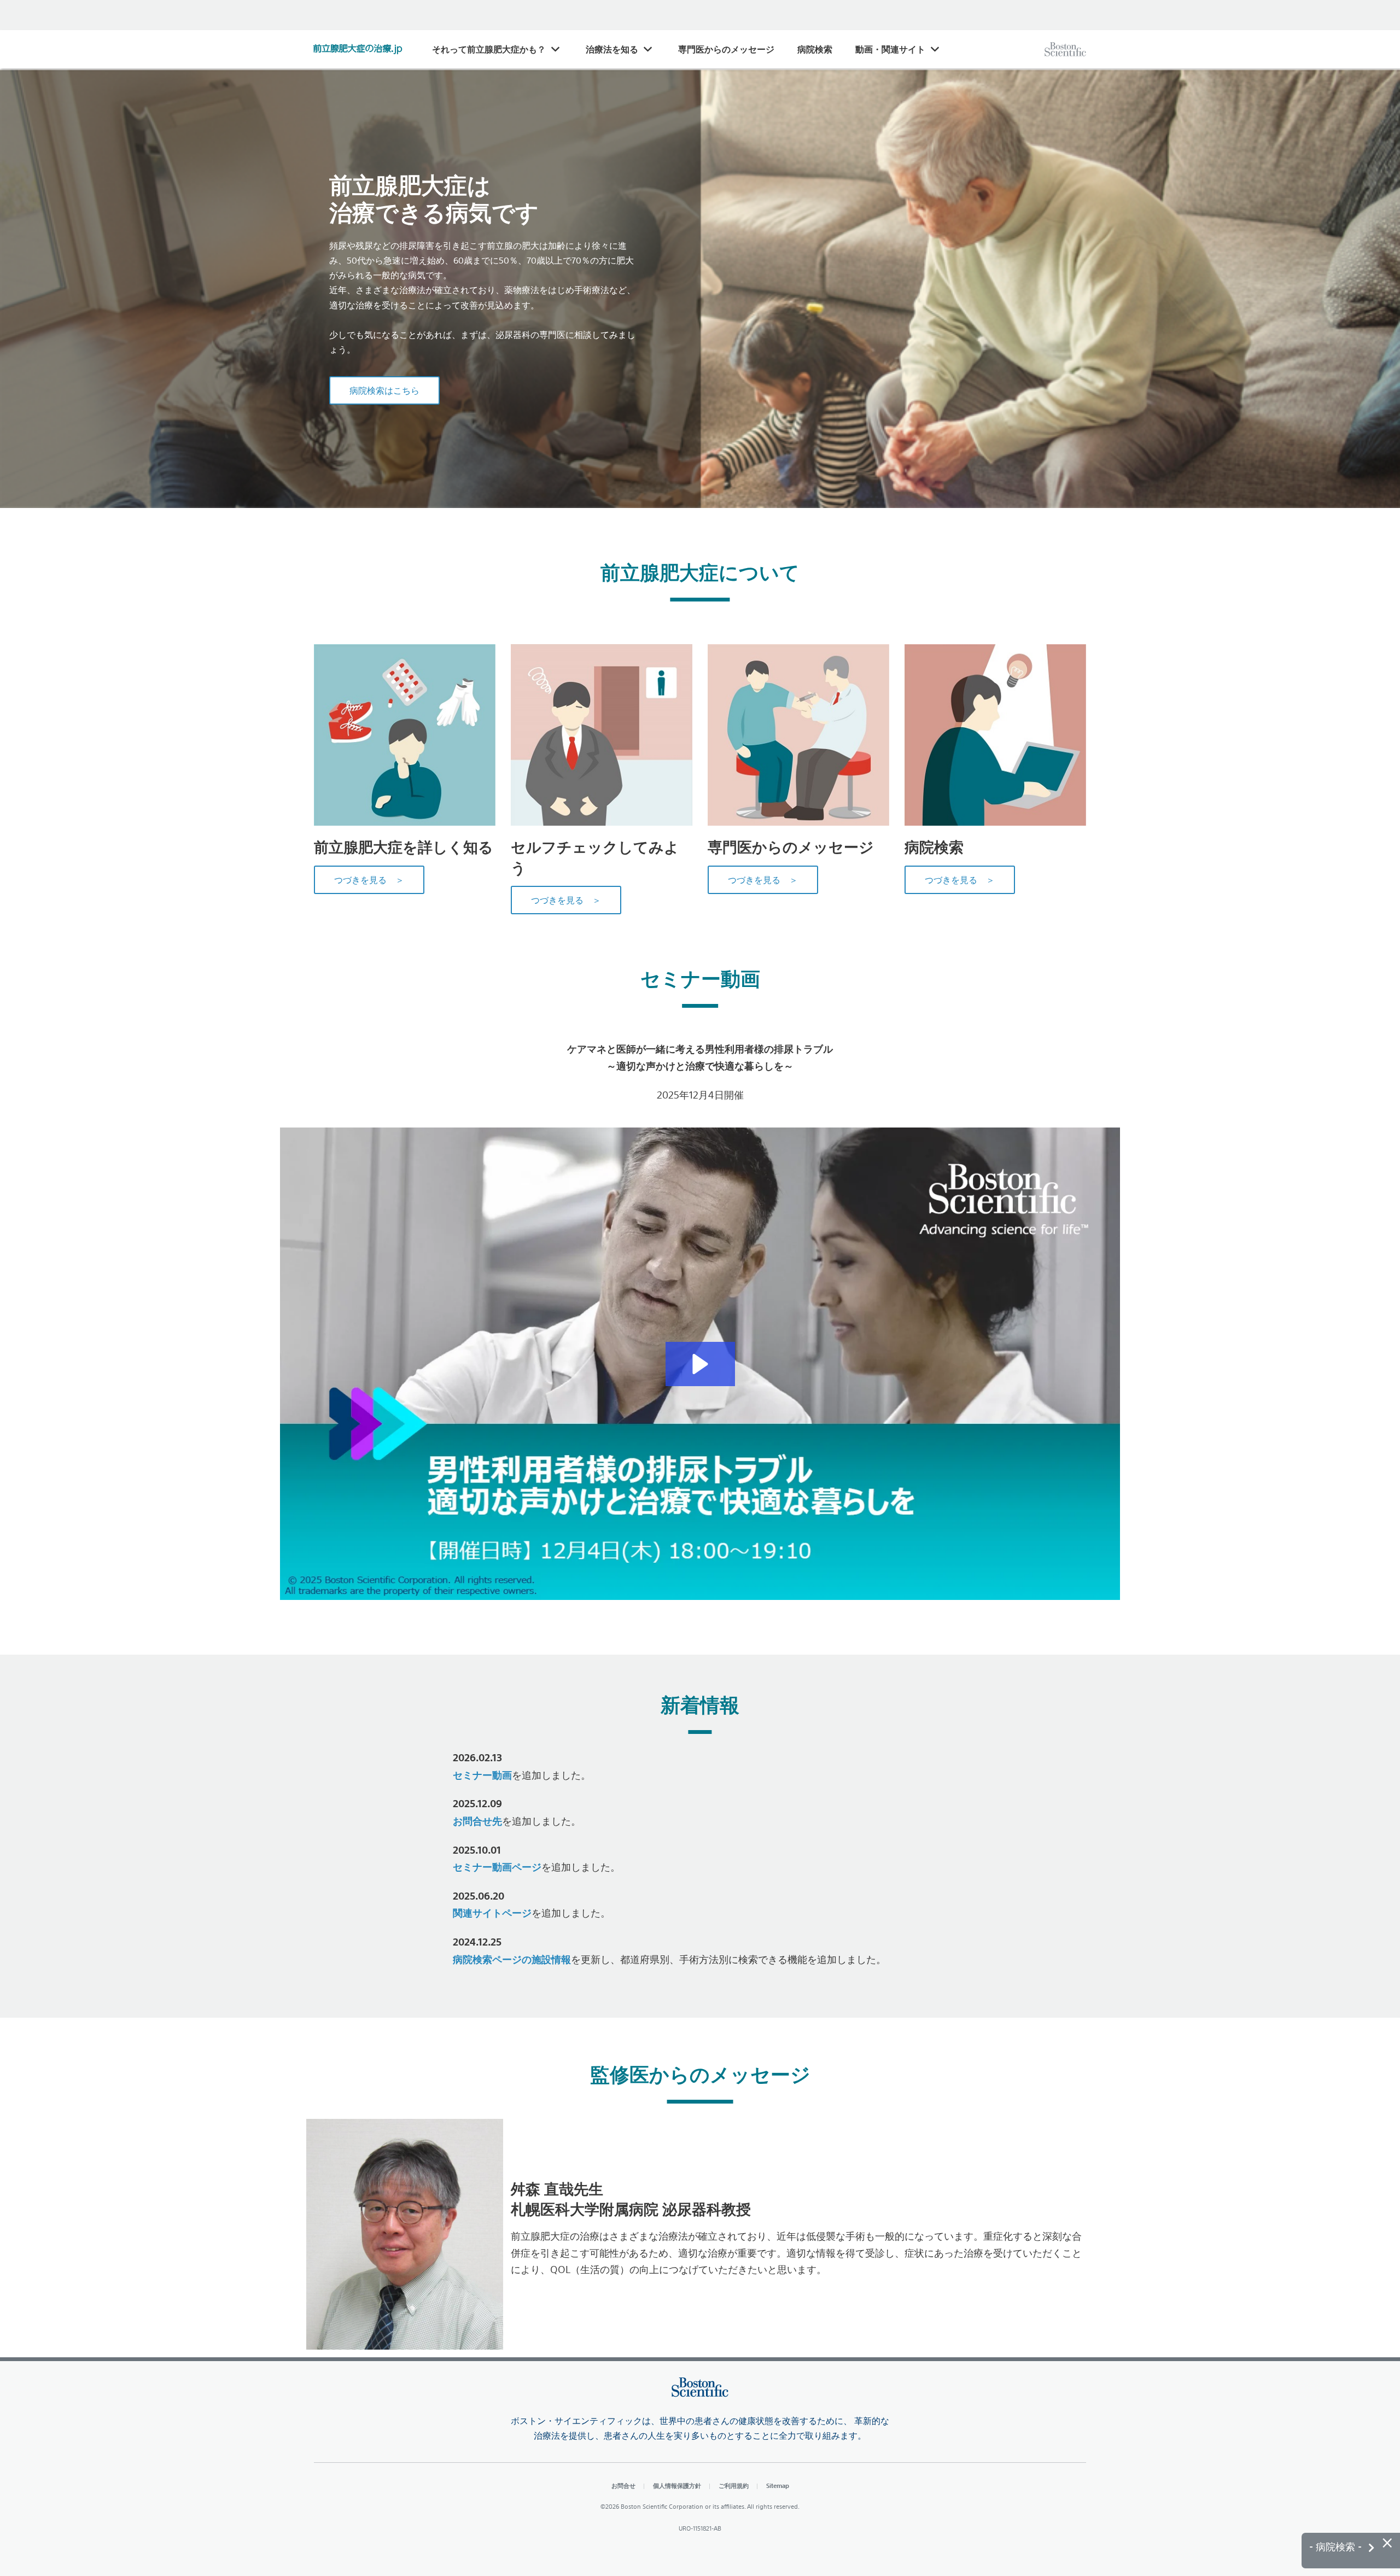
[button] (700, 1364)
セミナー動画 (482, 1775)
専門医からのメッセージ (726, 49)
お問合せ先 (477, 1821)
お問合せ (623, 2486)
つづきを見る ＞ (369, 880)
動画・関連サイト (890, 49)
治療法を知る (612, 49)
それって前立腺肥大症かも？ (489, 49)
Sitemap (778, 2486)
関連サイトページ (492, 1913)
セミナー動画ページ (497, 1867)
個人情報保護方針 (677, 2486)
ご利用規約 (734, 2486)
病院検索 (815, 49)
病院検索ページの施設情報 (512, 1959)
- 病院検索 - (1337, 2547)
